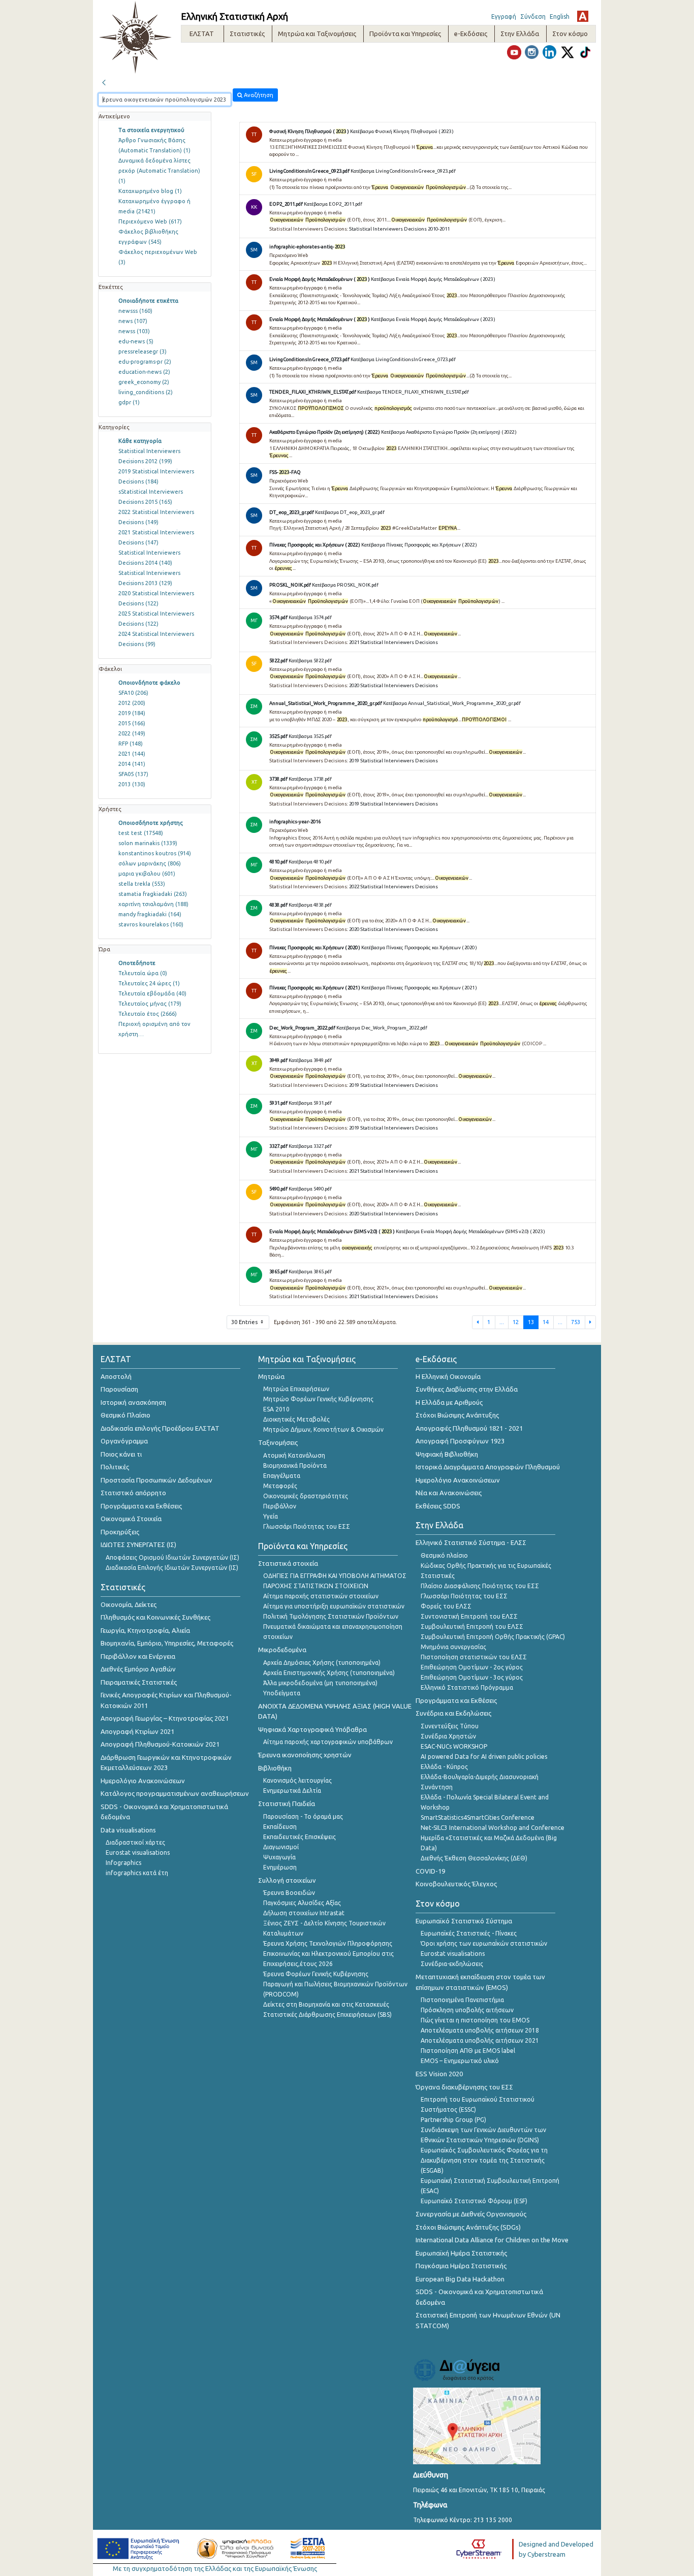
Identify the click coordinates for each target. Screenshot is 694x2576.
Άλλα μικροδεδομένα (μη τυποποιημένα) (320, 1683)
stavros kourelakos (151, 924)
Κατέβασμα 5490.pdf (310, 1189)
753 (576, 1322)
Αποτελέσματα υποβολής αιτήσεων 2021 (480, 2040)
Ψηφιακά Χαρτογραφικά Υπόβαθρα (312, 1729)
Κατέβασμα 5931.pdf (310, 1103)
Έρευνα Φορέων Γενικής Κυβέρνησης (316, 1974)
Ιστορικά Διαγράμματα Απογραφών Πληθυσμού (488, 1467)
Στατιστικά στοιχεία (288, 1563)
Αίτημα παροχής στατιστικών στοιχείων (321, 1596)
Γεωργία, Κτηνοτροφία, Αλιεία (145, 1630)
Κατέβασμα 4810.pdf (310, 862)
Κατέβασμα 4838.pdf (310, 905)
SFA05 (133, 774)
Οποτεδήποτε (137, 963)
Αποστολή (116, 1376)
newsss (135, 311)
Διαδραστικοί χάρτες (135, 1842)
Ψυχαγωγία (279, 1857)
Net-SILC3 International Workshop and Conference (493, 1828)
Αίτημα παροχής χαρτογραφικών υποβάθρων (328, 1742)
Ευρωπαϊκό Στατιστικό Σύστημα (464, 1921)
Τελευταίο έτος (148, 1014)
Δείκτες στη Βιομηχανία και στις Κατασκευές (326, 2004)
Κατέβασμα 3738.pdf (310, 779)
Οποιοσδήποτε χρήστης (151, 823)
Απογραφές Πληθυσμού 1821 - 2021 (469, 1428)
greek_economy (144, 382)
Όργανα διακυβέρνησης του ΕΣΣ (464, 2087)
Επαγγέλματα (282, 1476)
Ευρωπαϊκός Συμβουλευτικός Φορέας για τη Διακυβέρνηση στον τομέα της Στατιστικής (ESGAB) (484, 2160)
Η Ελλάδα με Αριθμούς (449, 1402)
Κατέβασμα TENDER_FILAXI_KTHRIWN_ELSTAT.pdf (413, 392)
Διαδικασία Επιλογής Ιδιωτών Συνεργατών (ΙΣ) (172, 1568)
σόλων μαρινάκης (150, 863)
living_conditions (146, 392)
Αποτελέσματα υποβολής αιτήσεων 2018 (480, 2030)
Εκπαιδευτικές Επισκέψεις (299, 1837)
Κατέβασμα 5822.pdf (310, 661)
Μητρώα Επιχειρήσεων (296, 1389)
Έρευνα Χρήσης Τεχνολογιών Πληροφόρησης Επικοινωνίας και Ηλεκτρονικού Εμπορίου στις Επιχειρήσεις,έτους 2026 (328, 1954)
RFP (131, 744)
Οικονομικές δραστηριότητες (306, 1496)
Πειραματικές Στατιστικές (139, 1682)
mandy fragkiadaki (150, 914)
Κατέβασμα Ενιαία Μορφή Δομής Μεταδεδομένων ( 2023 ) (433, 279)
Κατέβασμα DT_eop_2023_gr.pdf (350, 512)
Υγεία (271, 1516)
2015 (132, 723)
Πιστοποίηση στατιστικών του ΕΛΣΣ (474, 1657)
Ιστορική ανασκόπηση (133, 1402)
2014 (132, 764)
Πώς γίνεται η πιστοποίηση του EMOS (475, 2020)
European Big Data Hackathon (460, 2279)
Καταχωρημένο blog (150, 191)
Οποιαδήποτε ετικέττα (148, 301)
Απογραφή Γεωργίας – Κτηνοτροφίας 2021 (165, 1718)
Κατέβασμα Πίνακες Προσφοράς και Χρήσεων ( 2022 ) (419, 545)
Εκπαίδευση (280, 1827)
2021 (132, 754)
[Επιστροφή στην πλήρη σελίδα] (104, 81)
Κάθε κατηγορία (140, 441)
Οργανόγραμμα (124, 1441)
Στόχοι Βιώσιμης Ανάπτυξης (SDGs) (468, 2227)
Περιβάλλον (280, 1506)
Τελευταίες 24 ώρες (149, 983)
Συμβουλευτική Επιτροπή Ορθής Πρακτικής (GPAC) (493, 1637)
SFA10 (133, 693)
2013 (132, 784)
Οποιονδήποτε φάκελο (149, 683)
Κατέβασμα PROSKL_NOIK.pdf (345, 585)
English (560, 17)
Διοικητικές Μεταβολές (296, 1419)
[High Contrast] (583, 16)
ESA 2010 (276, 1409)
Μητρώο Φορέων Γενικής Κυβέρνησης (318, 1399)
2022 (132, 733)
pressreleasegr (143, 351)
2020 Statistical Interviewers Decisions (393, 685)
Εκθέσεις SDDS (438, 1506)
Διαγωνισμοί (281, 1847)
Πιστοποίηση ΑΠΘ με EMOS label (468, 2051)
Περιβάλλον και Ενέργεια (138, 1656)
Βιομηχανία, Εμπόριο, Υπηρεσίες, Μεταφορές (167, 1643)
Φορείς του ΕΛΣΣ (446, 1606)
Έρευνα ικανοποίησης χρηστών (305, 1755)
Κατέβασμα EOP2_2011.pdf (333, 204)
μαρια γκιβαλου (147, 874)
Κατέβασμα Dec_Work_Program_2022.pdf (382, 1028)
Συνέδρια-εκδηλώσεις (452, 1964)
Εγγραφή (504, 17)
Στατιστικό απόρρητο (133, 1493)
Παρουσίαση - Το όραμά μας (303, 1816)
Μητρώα (271, 1376)
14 (546, 1322)
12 (516, 1322)
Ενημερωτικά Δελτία (292, 1791)
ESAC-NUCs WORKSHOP (454, 1746)
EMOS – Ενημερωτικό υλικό (460, 2061)
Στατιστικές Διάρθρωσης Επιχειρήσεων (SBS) (327, 2015)
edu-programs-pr (145, 362)
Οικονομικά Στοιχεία (131, 1519)
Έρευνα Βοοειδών (289, 1893)
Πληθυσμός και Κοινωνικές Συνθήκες (155, 1617)
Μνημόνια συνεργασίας (453, 1647)
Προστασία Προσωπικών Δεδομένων (156, 1480)
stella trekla (142, 884)
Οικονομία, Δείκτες (129, 1604)
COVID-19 (430, 1871)
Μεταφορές (280, 1486)
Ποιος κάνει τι (121, 1454)
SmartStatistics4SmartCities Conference (478, 1817)
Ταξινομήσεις (278, 1442)
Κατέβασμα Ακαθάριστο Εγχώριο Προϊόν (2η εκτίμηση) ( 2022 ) (449, 432)
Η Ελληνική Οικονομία (448, 1376)
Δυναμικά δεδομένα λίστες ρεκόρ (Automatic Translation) (159, 171)
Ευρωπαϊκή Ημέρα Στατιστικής (461, 2253)
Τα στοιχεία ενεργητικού (151, 130)
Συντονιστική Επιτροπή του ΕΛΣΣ (469, 1616)
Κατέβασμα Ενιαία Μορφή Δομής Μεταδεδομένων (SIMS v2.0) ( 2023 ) (470, 1231)
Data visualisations (128, 1830)
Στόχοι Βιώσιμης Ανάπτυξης (457, 1415)
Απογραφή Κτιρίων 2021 (137, 1731)
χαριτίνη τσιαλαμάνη (153, 904)
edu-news (136, 341)
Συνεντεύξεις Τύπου (450, 1726)
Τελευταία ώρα (143, 973)
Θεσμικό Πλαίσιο (125, 1415)
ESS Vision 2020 (439, 2074)
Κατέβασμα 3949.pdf (310, 1060)
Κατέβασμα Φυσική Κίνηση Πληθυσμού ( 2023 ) (402, 131)
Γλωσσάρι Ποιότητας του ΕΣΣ (307, 1526)
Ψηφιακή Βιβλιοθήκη (447, 1454)
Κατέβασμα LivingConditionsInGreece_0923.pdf (403, 171)
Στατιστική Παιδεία (287, 1804)
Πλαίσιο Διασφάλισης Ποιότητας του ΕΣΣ (480, 1586)
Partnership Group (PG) (453, 2120)
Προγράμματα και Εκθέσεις (141, 1506)
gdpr (129, 402)
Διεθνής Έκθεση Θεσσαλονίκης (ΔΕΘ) (474, 1858)
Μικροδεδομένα (282, 1650)
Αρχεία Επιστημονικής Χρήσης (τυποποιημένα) (329, 1673)
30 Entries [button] (245, 1322)
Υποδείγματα (282, 1693)
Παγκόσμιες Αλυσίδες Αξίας (302, 1903)
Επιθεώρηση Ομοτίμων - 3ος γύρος (472, 1677)
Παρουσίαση (119, 1389)
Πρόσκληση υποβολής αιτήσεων (467, 2010)
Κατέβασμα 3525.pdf (310, 736)
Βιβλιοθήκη (275, 1768)
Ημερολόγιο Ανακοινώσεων (143, 1781)
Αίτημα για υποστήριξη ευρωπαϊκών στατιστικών (334, 1606)
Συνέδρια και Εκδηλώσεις (453, 1713)
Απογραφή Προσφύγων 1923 (460, 1441)
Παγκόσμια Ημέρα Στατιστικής (461, 2266)
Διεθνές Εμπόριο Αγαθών (138, 1669)
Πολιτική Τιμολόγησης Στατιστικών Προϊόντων (331, 1616)
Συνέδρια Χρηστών (448, 1736)
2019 (132, 713)
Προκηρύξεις (120, 1532)
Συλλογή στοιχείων (287, 1880)
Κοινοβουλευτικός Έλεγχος (456, 1884)
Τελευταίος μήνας (150, 1004)
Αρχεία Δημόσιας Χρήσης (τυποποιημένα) (322, 1663)
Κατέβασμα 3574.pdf (310, 617)
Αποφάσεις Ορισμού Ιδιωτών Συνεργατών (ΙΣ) (172, 1557)
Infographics (123, 1863)
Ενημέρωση (280, 1867)
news (133, 321)
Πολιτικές (115, 1467)
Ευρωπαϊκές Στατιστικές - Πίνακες (469, 1933)
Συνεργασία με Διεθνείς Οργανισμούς (471, 2214)
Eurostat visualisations (138, 1853)
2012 (132, 703)
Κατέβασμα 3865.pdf (310, 1271)
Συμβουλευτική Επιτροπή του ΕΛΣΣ (472, 1627)
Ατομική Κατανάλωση (294, 1455)
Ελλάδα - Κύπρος (444, 1767)
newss (134, 331)
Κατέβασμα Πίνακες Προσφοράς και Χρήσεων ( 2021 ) (419, 988)
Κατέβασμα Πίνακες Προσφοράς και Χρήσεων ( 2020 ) (419, 947)
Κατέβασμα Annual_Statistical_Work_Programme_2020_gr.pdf (452, 703)
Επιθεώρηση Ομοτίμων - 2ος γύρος (472, 1667)
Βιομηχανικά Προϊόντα (295, 1466)
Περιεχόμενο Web (150, 221)
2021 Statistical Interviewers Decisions (393, 642)
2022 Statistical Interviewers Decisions (393, 887)
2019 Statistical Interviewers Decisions (393, 761)
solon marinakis (148, 843)
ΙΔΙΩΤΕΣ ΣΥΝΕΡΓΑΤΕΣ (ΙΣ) (138, 1544)
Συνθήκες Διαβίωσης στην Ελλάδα (467, 1389)
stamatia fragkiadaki (153, 894)
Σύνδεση (533, 17)
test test (141, 833)
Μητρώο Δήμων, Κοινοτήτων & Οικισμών (323, 1429)
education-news (144, 372)
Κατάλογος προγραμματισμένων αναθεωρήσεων (175, 1793)
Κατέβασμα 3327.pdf (310, 1146)
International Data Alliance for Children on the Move (492, 2240)
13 (531, 1322)
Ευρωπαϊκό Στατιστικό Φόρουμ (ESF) (474, 2201)
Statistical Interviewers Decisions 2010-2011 (399, 229)
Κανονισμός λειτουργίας (297, 1780)
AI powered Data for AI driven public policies (484, 1757)
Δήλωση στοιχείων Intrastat (304, 1913)
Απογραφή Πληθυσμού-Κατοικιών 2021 (160, 1744)
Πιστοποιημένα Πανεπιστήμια (462, 2000)
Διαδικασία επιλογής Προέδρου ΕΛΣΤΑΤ (160, 1428)
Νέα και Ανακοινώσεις (449, 1493)
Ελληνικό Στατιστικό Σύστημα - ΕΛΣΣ (471, 1542)
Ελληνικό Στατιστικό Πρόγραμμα (467, 1687)
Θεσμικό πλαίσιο (444, 1555)
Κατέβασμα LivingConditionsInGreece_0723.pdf (403, 359)
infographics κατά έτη (137, 1873)
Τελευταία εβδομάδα (152, 993)
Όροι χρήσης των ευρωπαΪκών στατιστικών (484, 1943)
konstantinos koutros (155, 853)
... (502, 1322)
